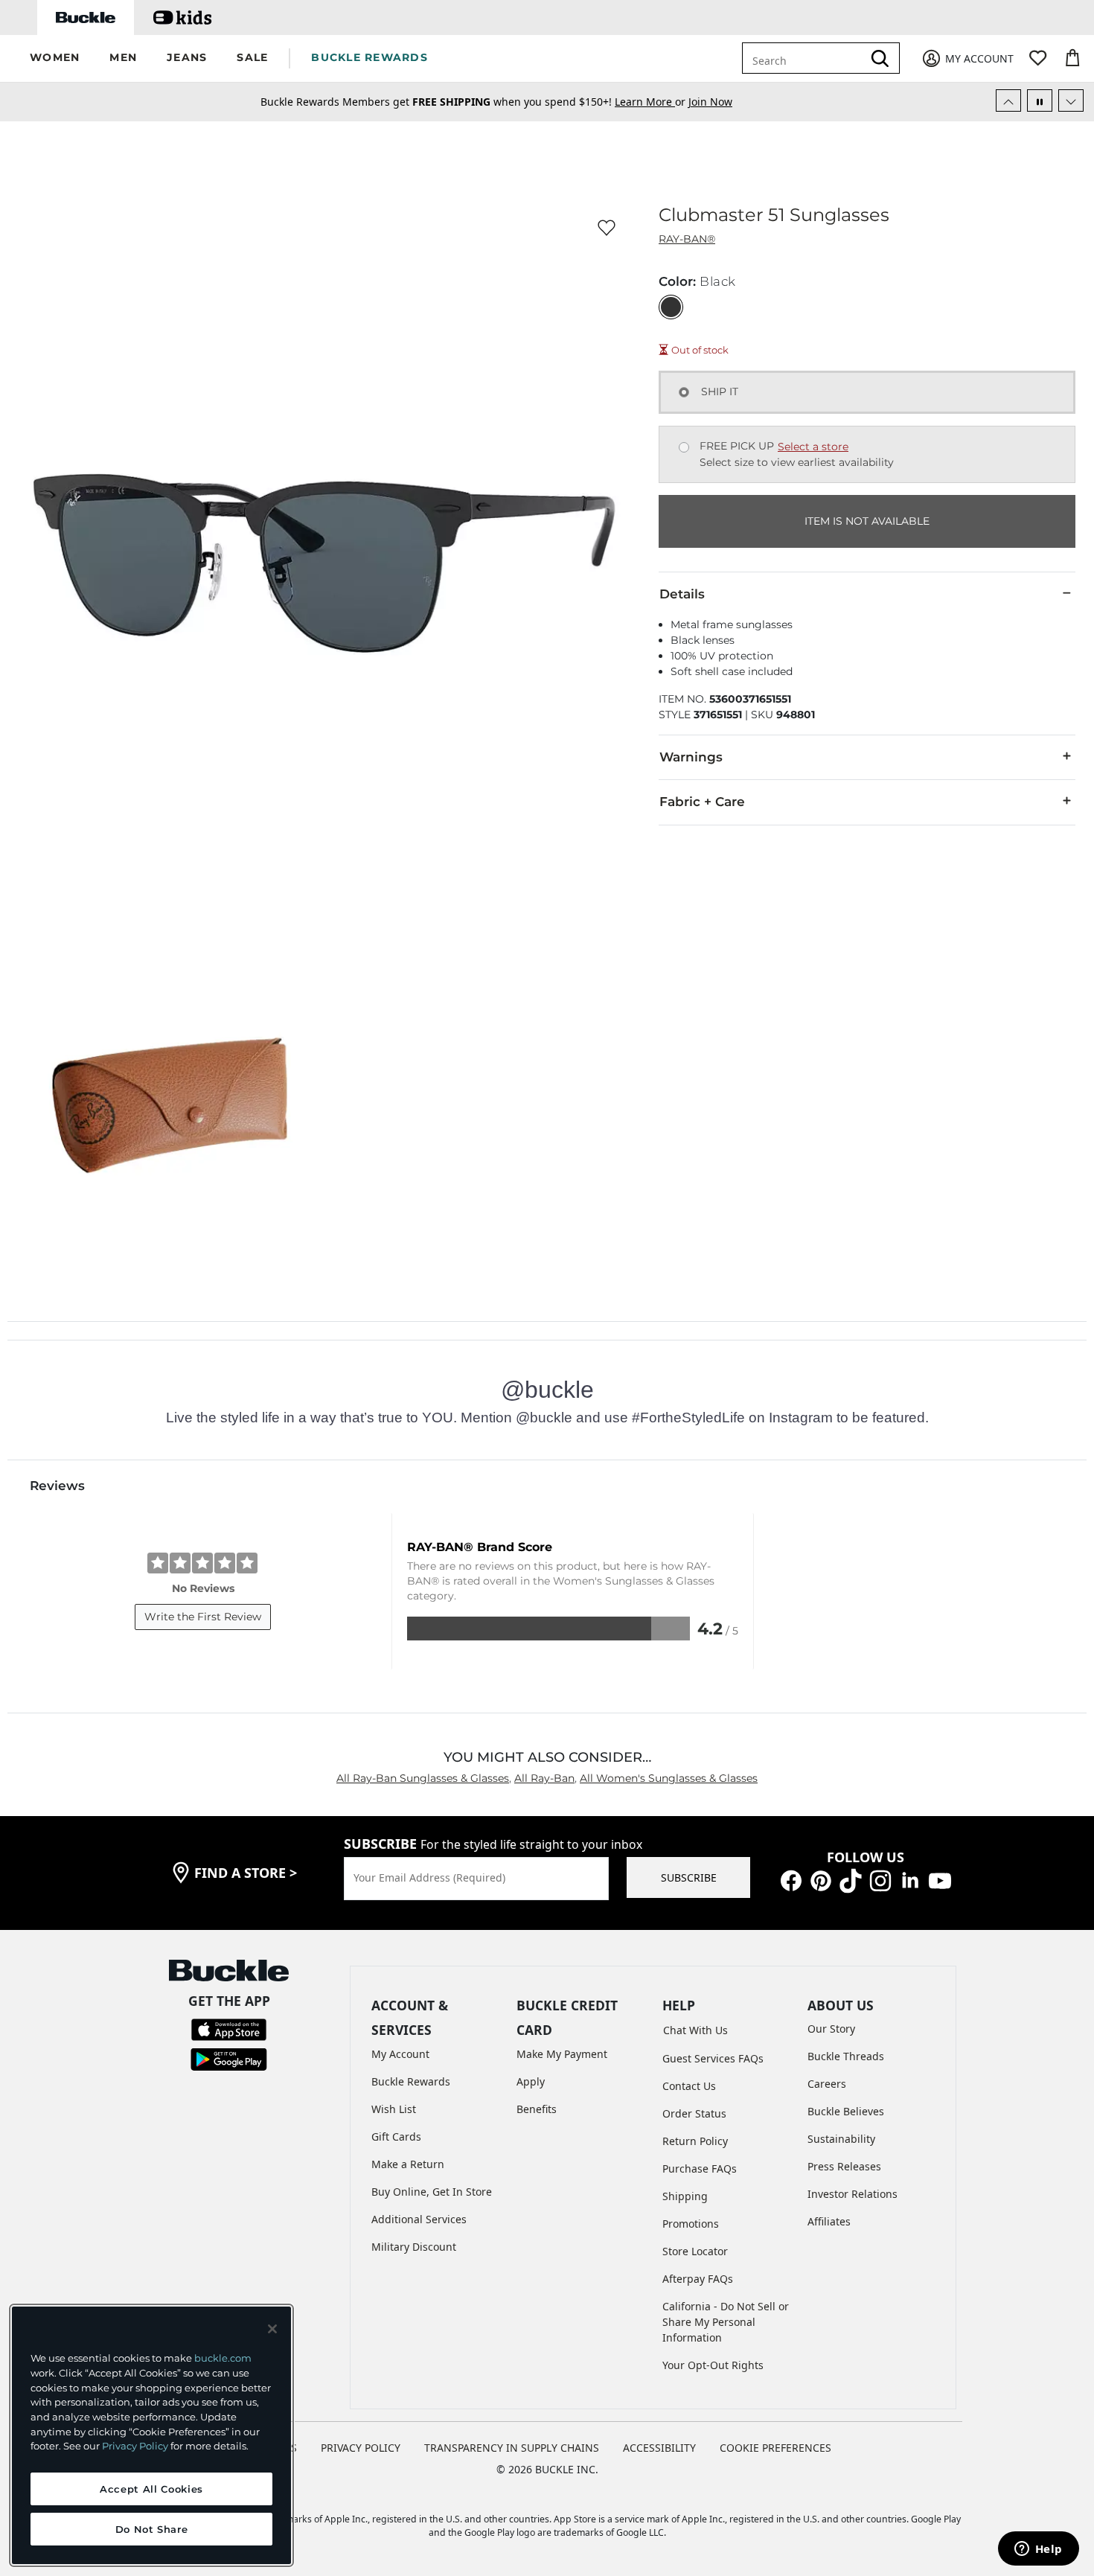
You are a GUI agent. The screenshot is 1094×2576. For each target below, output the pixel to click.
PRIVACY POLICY (361, 2448)
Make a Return (408, 2164)
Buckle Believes (846, 2111)
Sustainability (841, 2139)
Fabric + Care (702, 802)
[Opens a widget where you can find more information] (1038, 2550)
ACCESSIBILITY (659, 2448)
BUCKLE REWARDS (370, 57)
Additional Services (419, 2219)
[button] (55, 58)
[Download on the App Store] (229, 2029)
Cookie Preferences (775, 2448)
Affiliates (829, 2221)
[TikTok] (851, 1880)
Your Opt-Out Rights (713, 2365)
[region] (151, 2435)
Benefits (537, 2109)
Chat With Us (695, 2030)
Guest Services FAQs (713, 2058)
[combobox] (805, 58)
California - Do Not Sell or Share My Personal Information (726, 2322)
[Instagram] (880, 1880)
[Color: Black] (671, 307)
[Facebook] (791, 1880)
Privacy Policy (135, 2446)
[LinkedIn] (910, 1880)
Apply (531, 2081)
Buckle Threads (846, 2056)
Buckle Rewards (411, 2081)
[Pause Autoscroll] (1040, 100)
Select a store (813, 447)
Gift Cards (396, 2136)
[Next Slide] (1071, 100)
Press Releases (844, 2166)
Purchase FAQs (700, 2168)
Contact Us (689, 2086)
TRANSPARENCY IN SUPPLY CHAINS (512, 2448)
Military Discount (414, 2247)
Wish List (394, 2109)
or (652, 102)
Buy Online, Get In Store (432, 2192)
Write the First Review (203, 1617)
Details (682, 594)
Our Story (831, 2029)
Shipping (685, 2196)
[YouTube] (940, 1880)
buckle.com (223, 2358)
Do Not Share (152, 2529)
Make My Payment (562, 2054)
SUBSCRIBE (689, 1877)
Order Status (694, 2113)
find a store (246, 1873)
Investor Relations (853, 2194)
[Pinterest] (821, 1880)
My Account (400, 2054)
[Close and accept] (272, 2329)
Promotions (691, 2224)
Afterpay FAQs (698, 2279)
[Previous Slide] (1008, 100)
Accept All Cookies (151, 2489)
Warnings (691, 757)
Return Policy (695, 2141)
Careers (827, 2084)
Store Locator (695, 2251)
